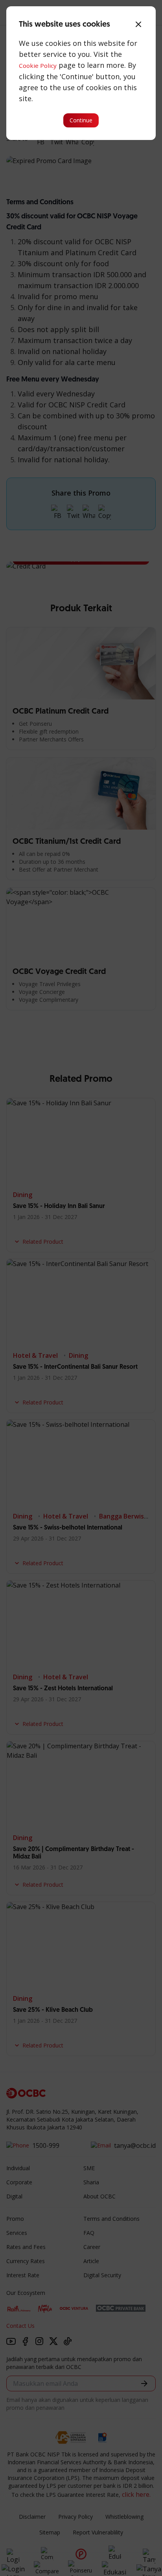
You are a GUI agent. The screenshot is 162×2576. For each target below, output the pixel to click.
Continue (81, 120)
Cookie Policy (38, 65)
